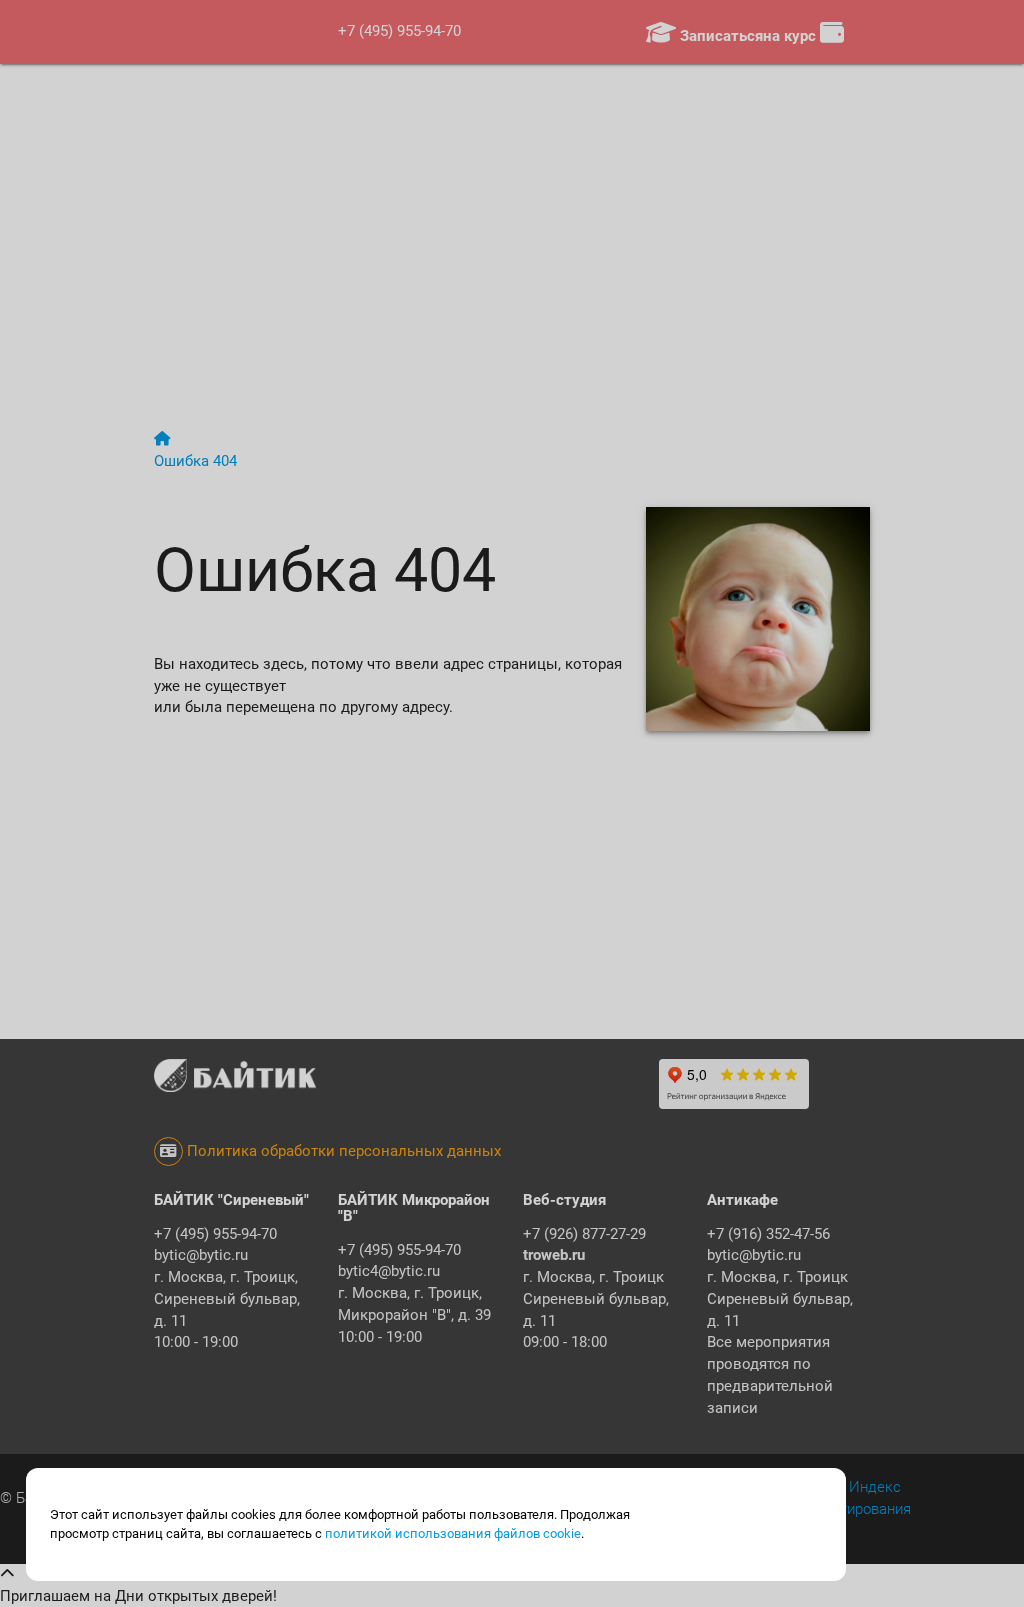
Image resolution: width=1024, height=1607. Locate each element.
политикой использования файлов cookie (453, 1533)
